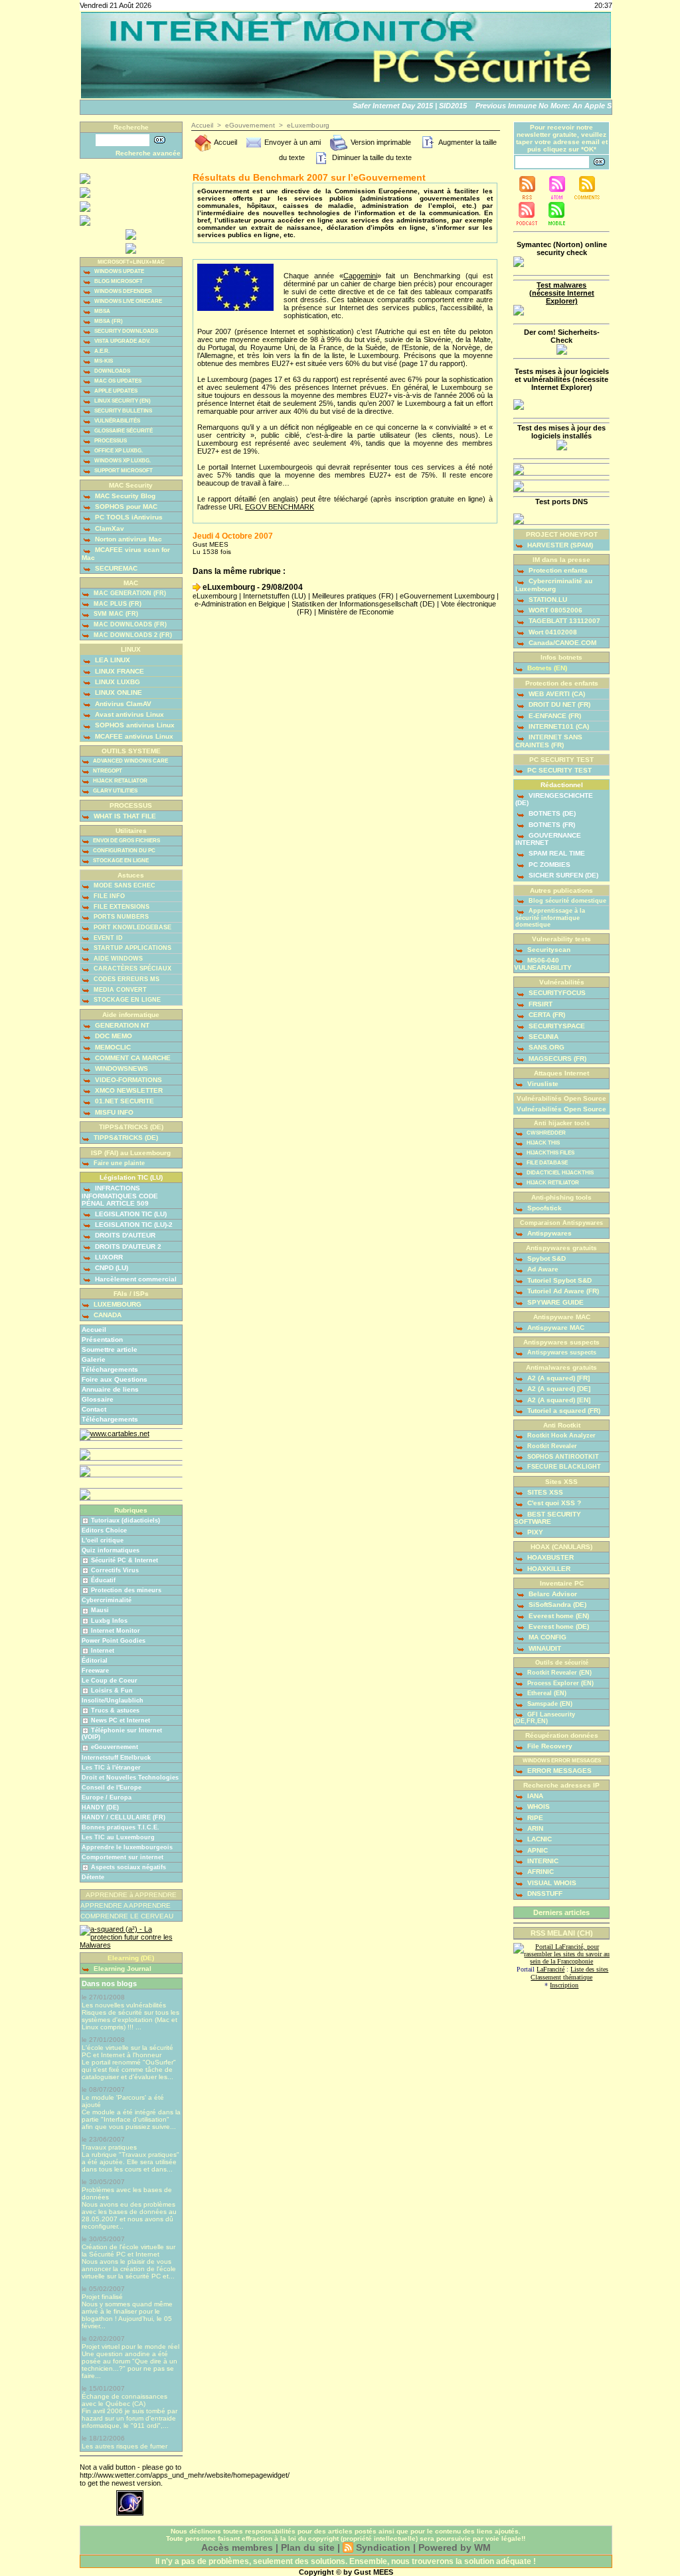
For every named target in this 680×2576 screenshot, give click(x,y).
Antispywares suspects (561, 1352)
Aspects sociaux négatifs (128, 1867)
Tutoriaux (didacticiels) (126, 1520)
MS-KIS (103, 361)
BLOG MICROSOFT (118, 281)
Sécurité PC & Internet (125, 1560)
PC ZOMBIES (549, 865)
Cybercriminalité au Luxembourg (554, 585)
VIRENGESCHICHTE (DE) (554, 799)
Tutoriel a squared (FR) (563, 1411)
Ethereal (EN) (546, 1693)
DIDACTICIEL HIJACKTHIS (559, 1173)
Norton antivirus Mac (127, 539)
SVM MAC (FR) (115, 614)
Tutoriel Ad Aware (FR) (562, 1291)
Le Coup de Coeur (110, 1681)
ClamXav (109, 528)
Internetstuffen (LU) (275, 596)
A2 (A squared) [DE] (558, 1389)
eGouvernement (115, 1747)
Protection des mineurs (126, 1590)
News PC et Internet (121, 1720)
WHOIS (538, 1806)
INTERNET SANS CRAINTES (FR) (549, 741)
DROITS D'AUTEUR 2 (127, 1246)
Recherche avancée (148, 153)
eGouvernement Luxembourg (447, 596)
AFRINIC (540, 1872)
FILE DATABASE (547, 1163)
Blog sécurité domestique (566, 901)
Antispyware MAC (555, 1328)
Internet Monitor (116, 1631)
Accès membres (237, 2547)
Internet (103, 1651)
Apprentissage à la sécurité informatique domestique (550, 918)
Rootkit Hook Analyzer (560, 1435)
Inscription (564, 1985)
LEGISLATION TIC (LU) (130, 1214)
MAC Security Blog (124, 496)
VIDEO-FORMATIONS (127, 1080)
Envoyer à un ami (292, 142)
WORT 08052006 (554, 610)
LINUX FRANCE (119, 671)
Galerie (94, 1359)
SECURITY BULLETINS (123, 411)
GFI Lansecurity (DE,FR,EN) (545, 1718)
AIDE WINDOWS (117, 959)
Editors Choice (104, 1530)
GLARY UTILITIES (115, 791)
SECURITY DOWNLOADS (126, 331)
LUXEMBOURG (117, 1304)
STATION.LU (547, 599)
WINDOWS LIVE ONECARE (127, 301)
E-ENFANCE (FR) (554, 716)
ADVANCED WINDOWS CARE (130, 761)
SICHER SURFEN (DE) (562, 875)
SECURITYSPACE (556, 1026)
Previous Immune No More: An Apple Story (537, 106)
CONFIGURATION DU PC (124, 851)
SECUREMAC (115, 568)
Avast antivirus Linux (128, 714)
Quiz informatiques (111, 1550)
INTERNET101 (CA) (558, 726)
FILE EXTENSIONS (121, 907)
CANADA (107, 1315)
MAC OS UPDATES (117, 381)
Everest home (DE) (558, 1626)
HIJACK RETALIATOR (120, 781)
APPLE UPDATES (115, 391)
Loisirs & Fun (112, 1691)
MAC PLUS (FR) (117, 604)
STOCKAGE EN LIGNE (120, 861)
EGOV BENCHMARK (280, 507)
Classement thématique (561, 1977)
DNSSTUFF (544, 1893)
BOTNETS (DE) (551, 813)
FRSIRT (540, 1004)
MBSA (102, 311)
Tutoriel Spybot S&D (558, 1280)
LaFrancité (551, 1969)
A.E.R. (101, 351)
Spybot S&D (546, 1258)
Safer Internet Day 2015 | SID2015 (396, 106)
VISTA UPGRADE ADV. (122, 341)
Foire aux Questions (115, 1379)
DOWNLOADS (112, 371)
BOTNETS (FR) (551, 825)
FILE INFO (108, 896)
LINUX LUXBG (117, 682)
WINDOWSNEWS (121, 1068)
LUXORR (108, 1257)
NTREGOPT (107, 771)
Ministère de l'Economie (356, 612)
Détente (93, 1877)
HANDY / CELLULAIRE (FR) (124, 1817)
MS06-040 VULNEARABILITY (543, 964)
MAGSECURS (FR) (556, 1058)
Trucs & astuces (115, 1710)
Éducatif (103, 1580)
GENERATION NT (121, 1025)
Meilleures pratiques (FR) (353, 596)
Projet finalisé (102, 2297)
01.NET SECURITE (124, 1101)
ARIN (534, 1828)
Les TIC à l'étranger (111, 1768)
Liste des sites (589, 1969)
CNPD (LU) (111, 1268)
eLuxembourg (308, 125)
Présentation (102, 1339)
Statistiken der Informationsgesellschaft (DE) (363, 604)
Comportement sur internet (123, 1857)
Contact (94, 1409)
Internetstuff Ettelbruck (116, 1758)
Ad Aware (542, 1269)
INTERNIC (542, 1861)
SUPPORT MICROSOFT (123, 471)
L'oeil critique (103, 1540)
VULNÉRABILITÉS (117, 421)
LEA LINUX (112, 660)
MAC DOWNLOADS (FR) (129, 624)
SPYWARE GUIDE (554, 1302)
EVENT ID (107, 938)
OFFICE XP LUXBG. (118, 451)
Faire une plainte (118, 1163)
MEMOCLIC (112, 1047)
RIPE (534, 1818)
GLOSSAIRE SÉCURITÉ (123, 431)
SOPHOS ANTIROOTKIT (562, 1457)
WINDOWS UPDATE (119, 271)
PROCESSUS (110, 441)
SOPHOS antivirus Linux (134, 725)
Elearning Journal (122, 1969)
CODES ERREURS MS (126, 979)
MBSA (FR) (108, 321)
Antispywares (549, 1233)
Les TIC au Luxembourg (118, 1837)
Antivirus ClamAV (122, 704)
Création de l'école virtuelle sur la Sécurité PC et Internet (128, 2251)
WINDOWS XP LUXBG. (122, 461)
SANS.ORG (546, 1047)
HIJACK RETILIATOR (552, 1183)
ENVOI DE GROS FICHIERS (126, 841)
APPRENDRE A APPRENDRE (126, 1905)
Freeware (95, 1671)
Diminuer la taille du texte (371, 157)
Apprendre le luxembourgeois (127, 1847)
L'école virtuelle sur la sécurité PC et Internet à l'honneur (127, 2051)
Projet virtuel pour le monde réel (130, 2346)
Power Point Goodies (114, 1641)
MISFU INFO (113, 1112)
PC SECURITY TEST (558, 770)
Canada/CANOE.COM (561, 643)
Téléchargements (110, 1369)
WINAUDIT (544, 1648)
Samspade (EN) (549, 1704)
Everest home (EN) (558, 1616)
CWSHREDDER (546, 1133)
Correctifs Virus (115, 1570)
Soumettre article (110, 1349)
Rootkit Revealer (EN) (558, 1673)
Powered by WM (455, 2547)
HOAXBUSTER (550, 1557)
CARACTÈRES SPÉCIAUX (131, 968)
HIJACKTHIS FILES (550, 1153)
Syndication (383, 2547)
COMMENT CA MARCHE (132, 1058)
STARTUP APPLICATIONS (131, 948)
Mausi (100, 1610)
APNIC (537, 1850)
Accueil (94, 1330)
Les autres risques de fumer (125, 2446)
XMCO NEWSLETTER (128, 1090)
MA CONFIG (547, 1637)
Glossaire (98, 1399)
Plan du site (308, 2547)
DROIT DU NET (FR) (558, 704)
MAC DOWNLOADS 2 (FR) (132, 635)
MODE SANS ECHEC (124, 885)
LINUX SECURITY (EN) (122, 401)
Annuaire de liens (110, 1389)
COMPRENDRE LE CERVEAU (127, 1916)
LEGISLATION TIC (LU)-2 (133, 1225)
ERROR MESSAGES (558, 1771)
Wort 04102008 (552, 632)
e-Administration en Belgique (240, 604)
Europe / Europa (107, 1797)
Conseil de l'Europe (112, 1788)
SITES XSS (544, 1492)
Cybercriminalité (107, 1600)
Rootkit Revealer (551, 1446)
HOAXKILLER (548, 1569)
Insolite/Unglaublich (113, 1701)
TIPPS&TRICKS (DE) (125, 1138)
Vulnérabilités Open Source (561, 1109)
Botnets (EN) (546, 668)
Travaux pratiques (109, 2147)
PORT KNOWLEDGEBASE (131, 927)
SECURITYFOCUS (556, 993)
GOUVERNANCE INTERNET (548, 839)
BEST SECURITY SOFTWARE (548, 1518)
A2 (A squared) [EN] (558, 1400)
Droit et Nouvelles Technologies (130, 1778)
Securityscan (548, 950)
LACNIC (539, 1839)
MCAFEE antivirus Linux (133, 736)
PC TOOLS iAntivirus (128, 517)
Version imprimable (380, 142)
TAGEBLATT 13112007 (563, 621)
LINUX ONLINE (118, 692)
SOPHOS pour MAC (125, 506)
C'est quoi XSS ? (553, 1503)
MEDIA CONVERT (119, 990)
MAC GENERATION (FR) (129, 593)
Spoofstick (544, 1208)
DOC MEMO (113, 1036)
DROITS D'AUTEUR (124, 1235)
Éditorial (95, 1661)
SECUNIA (543, 1037)
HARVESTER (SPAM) (559, 545)
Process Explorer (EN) (559, 1683)
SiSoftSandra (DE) (556, 1605)
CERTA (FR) (546, 1015)
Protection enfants (557, 570)
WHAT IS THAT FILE (124, 816)
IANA (534, 1796)
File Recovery (549, 1746)
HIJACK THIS (543, 1143)
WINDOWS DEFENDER (123, 291)
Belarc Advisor (552, 1594)
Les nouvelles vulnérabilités (124, 2005)
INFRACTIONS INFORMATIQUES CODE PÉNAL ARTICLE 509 (120, 1195)
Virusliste (542, 1084)
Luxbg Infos (109, 1621)
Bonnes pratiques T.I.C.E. (121, 1827)
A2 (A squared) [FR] (557, 1378)
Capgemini (360, 276)
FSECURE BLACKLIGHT (563, 1467)
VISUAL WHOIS (551, 1883)
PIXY (534, 1532)
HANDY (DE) (100, 1807)
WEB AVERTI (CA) (556, 694)
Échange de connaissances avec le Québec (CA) (125, 2400)
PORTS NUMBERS (120, 917)
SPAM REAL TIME (556, 853)
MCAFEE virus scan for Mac (126, 553)
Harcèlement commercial (135, 1279)
